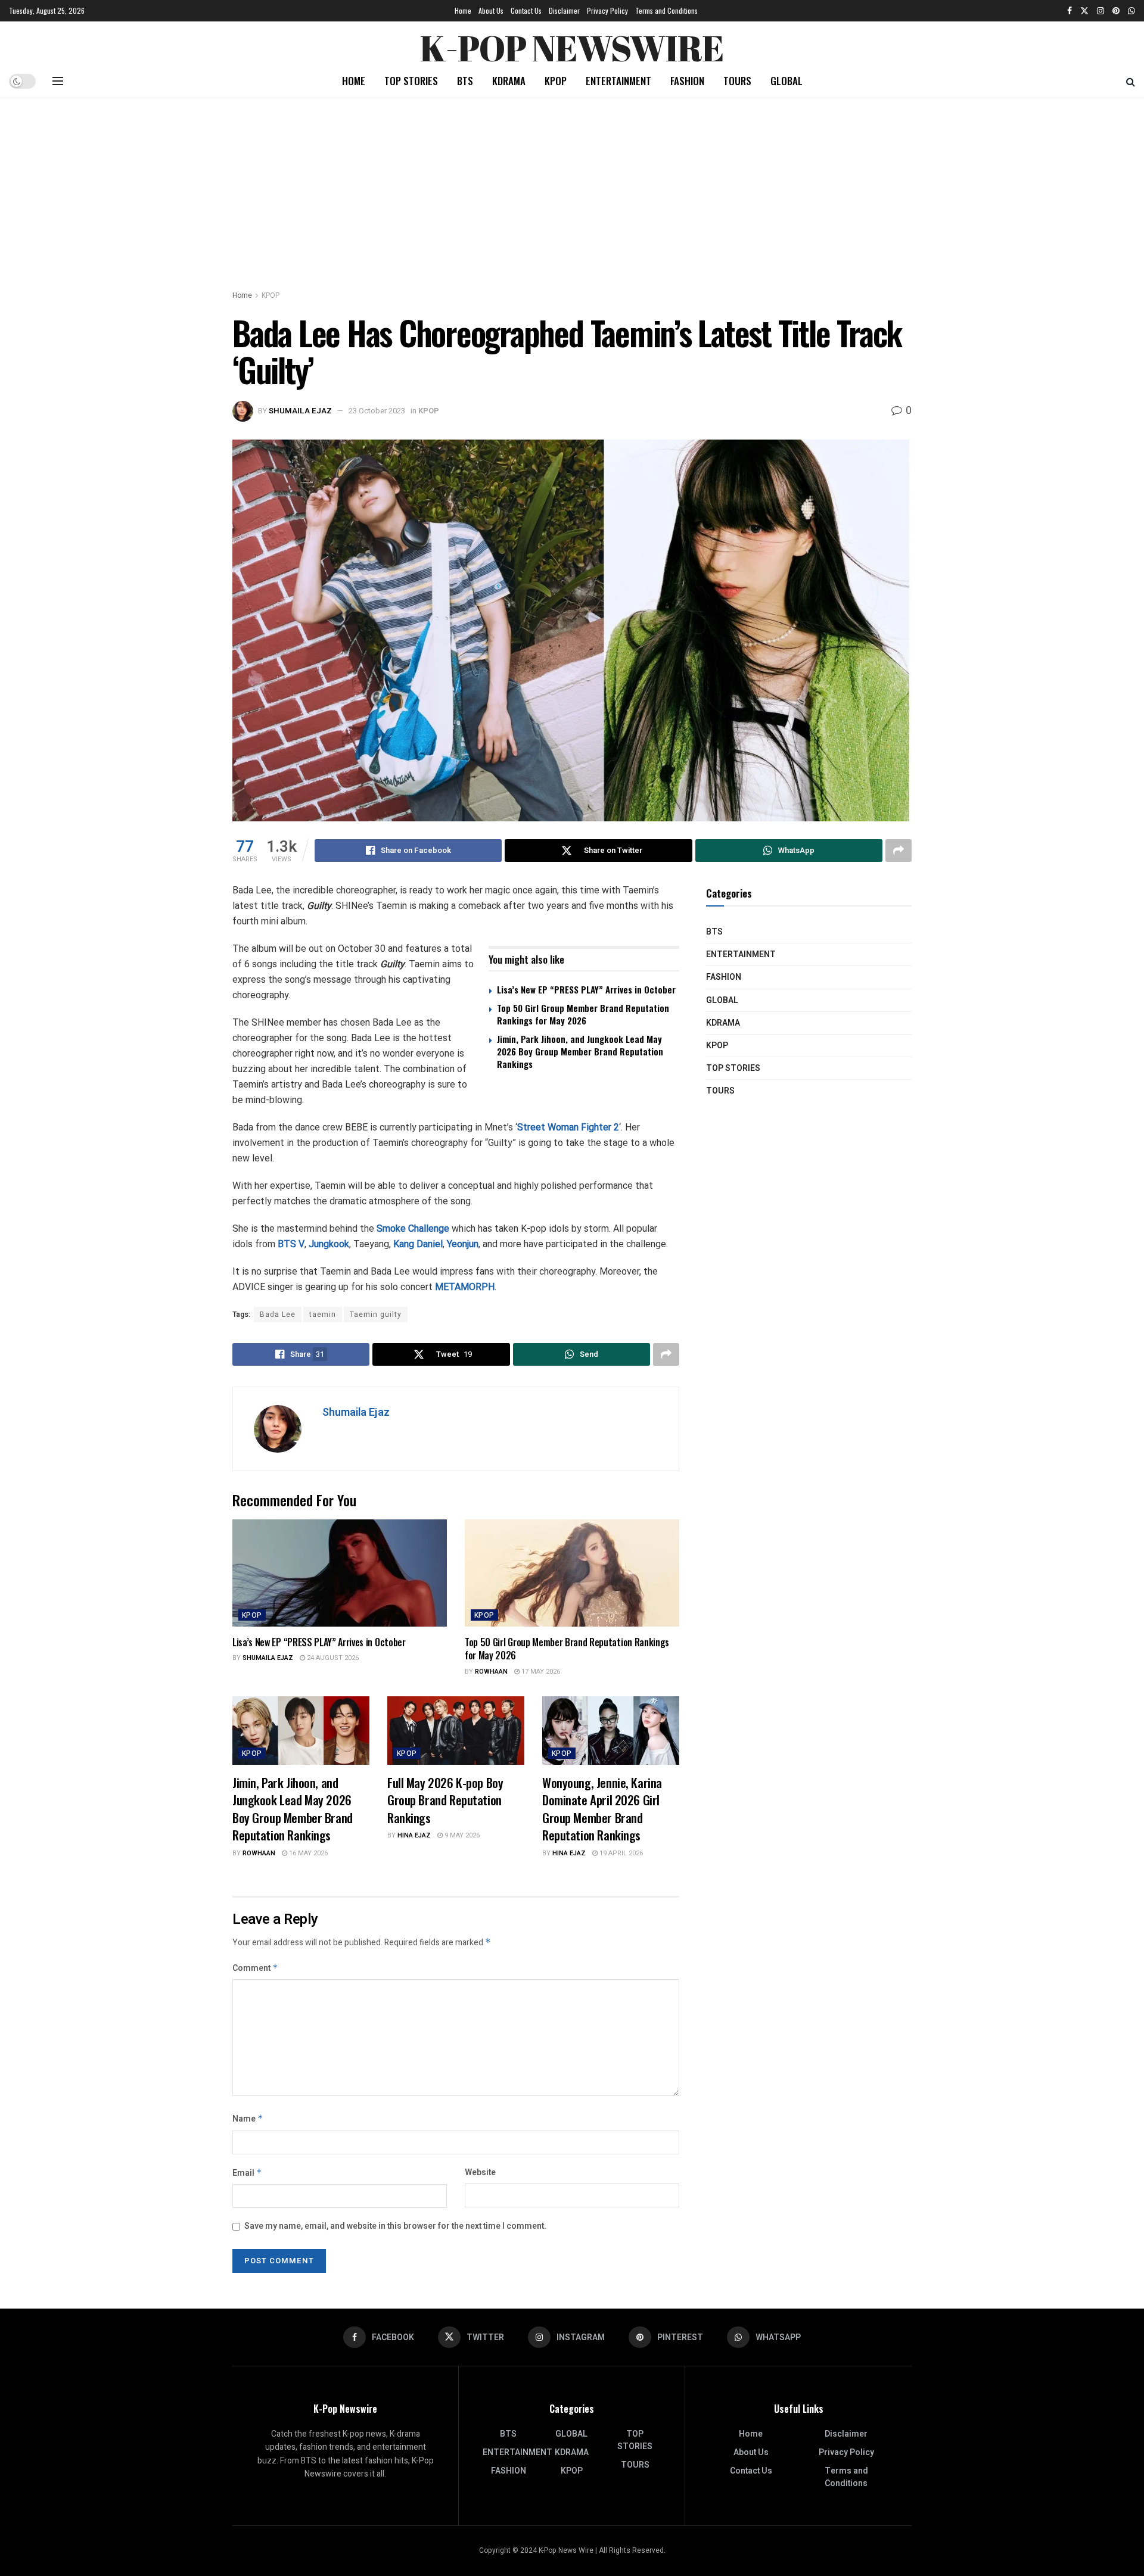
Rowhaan (491, 1672)
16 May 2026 (307, 1853)
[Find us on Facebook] (1070, 11)
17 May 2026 (540, 1672)
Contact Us (526, 10)
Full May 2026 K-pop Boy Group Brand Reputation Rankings (445, 1800)
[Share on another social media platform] (899, 851)
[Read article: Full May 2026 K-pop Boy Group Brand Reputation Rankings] (456, 1731)
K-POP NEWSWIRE (572, 45)
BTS (465, 81)
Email (247, 2173)
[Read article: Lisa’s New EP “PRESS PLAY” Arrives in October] (340, 1573)
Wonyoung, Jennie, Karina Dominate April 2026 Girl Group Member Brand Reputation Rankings (602, 1809)
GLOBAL (786, 81)
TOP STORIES (411, 81)
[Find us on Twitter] (1084, 11)
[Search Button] (1131, 81)
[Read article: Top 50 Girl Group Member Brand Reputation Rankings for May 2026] (572, 1573)
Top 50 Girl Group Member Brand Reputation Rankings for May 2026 (583, 1014)
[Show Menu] (58, 81)
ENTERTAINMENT (618, 81)
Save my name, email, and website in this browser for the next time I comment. (395, 2226)
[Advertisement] (572, 188)
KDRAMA (509, 81)
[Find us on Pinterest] (1116, 11)
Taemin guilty (376, 1315)
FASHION (687, 81)
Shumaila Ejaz (300, 411)
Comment (255, 1968)
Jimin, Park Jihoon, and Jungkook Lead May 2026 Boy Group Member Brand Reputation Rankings (580, 1051)
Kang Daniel (418, 1244)
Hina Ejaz (414, 1835)
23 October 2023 (377, 411)
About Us (491, 10)
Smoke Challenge (413, 1228)
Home (463, 10)
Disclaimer (564, 10)
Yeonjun (463, 1244)
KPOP (556, 81)
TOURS (737, 81)
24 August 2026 (332, 1658)
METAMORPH (465, 1287)
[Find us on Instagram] (1101, 11)
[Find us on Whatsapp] (1131, 11)
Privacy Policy (607, 10)
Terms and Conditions (666, 10)
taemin (323, 1315)
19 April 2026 (620, 1853)
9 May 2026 (461, 1835)
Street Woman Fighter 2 (568, 1127)
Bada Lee (278, 1315)
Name (248, 2119)
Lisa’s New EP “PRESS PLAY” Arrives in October (586, 989)
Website (480, 2172)
